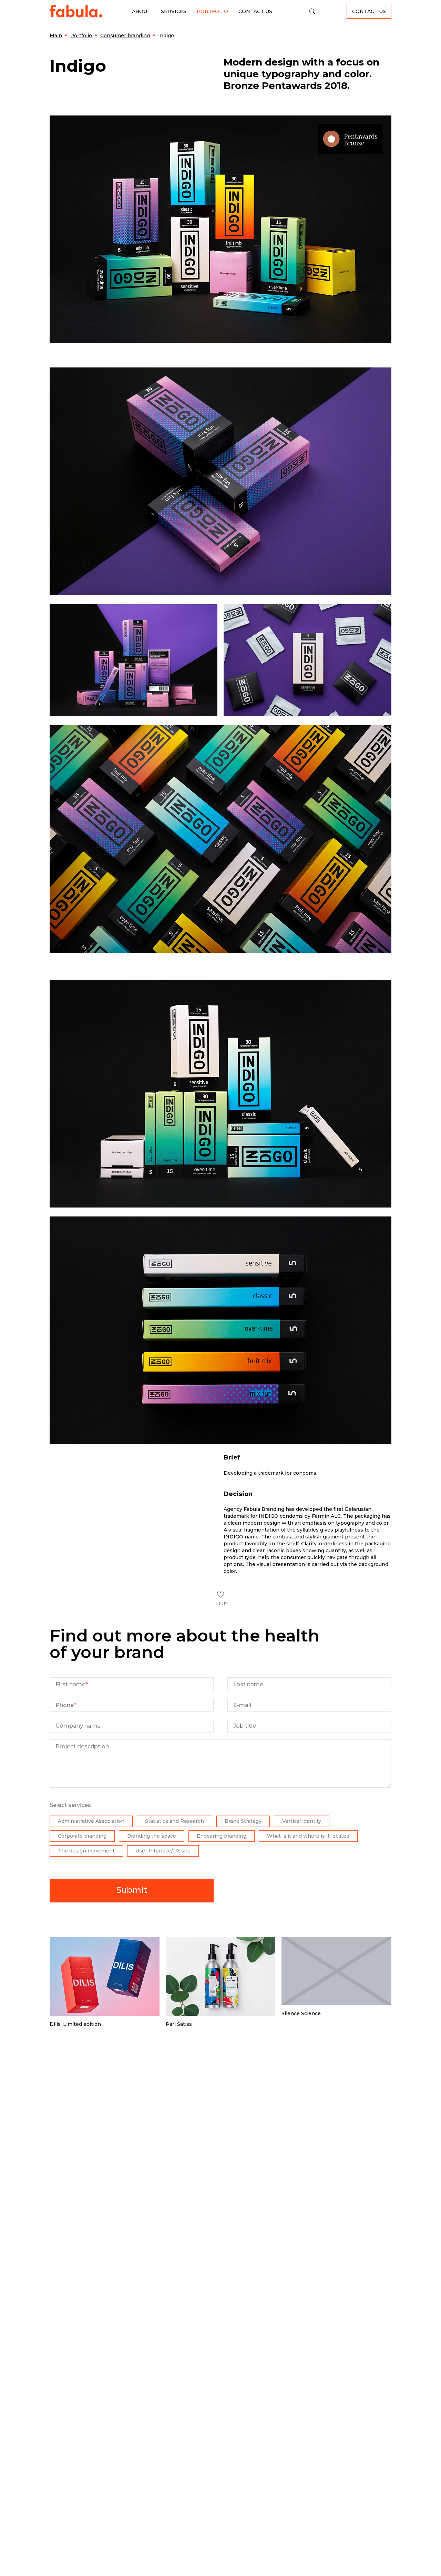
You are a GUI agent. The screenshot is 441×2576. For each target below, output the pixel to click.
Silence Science (301, 2013)
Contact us (369, 11)
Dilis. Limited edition (75, 2024)
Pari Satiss (179, 2024)
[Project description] (220, 1786)
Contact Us (255, 11)
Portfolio (212, 11)
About (141, 11)
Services (174, 11)
